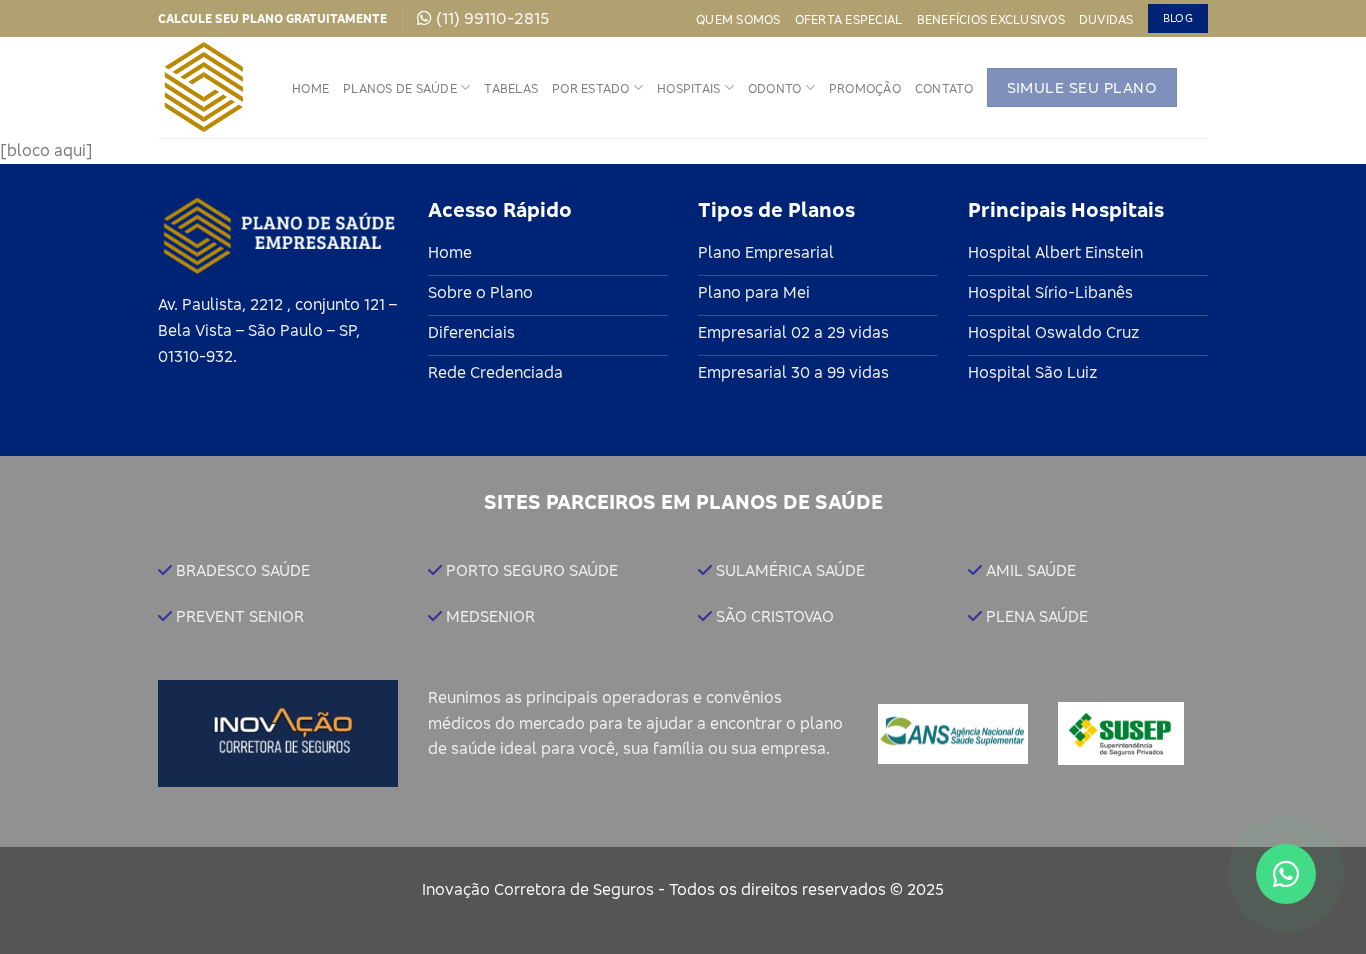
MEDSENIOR (490, 616)
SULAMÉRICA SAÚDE (790, 570)
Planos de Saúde (400, 88)
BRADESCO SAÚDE (243, 570)
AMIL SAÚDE (1031, 570)
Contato (944, 88)
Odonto (775, 88)
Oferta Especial (849, 19)
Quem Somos (738, 19)
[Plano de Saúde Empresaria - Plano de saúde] (210, 87)
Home (310, 88)
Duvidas (1106, 19)
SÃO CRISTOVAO (775, 616)
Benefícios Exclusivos (991, 19)
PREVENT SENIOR (240, 616)
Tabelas (511, 88)
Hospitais (688, 88)
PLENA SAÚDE (1037, 616)
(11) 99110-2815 (492, 18)
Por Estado (591, 88)
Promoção (865, 88)
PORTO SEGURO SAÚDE (532, 570)
